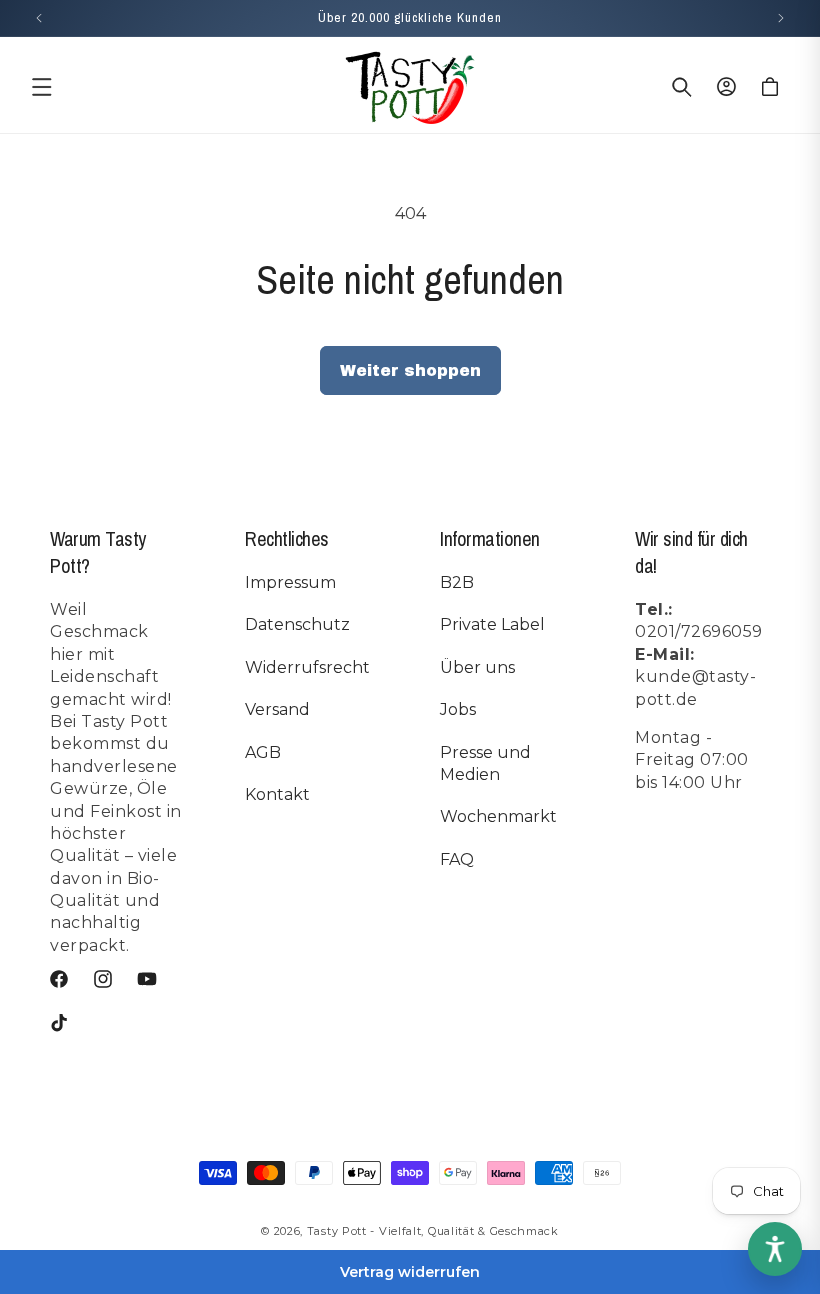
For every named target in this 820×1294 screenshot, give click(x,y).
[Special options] (775, 1249)
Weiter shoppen (410, 370)
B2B (457, 582)
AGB (263, 752)
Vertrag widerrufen (410, 1272)
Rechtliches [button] (287, 538)
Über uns (477, 667)
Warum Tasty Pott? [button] (98, 552)
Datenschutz (297, 624)
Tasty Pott (337, 1231)
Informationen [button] (490, 538)
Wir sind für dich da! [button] (691, 552)
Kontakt (277, 794)
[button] (42, 87)
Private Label (492, 624)
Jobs (458, 709)
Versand (277, 709)
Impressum (290, 582)
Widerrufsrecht (307, 667)
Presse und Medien (485, 763)
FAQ (457, 859)
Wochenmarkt (498, 816)
